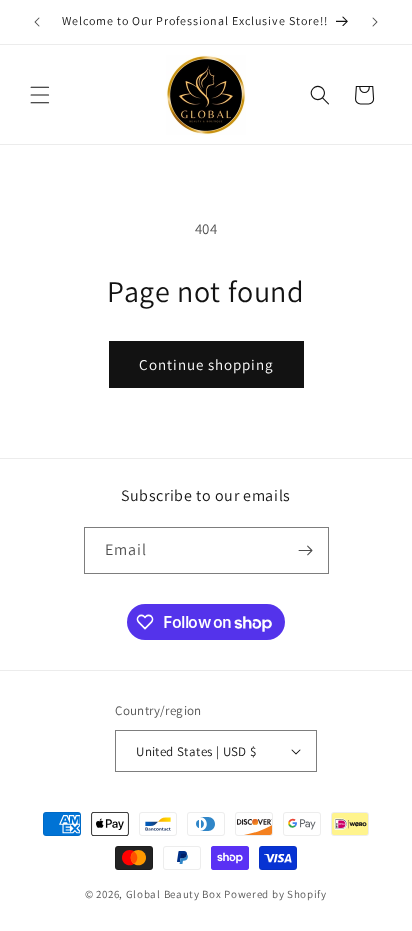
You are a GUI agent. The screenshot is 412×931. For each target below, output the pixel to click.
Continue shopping (206, 364)
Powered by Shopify (275, 894)
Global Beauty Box (174, 894)
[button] (40, 95)
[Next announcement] (375, 22)
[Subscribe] (306, 550)
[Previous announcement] (37, 22)
